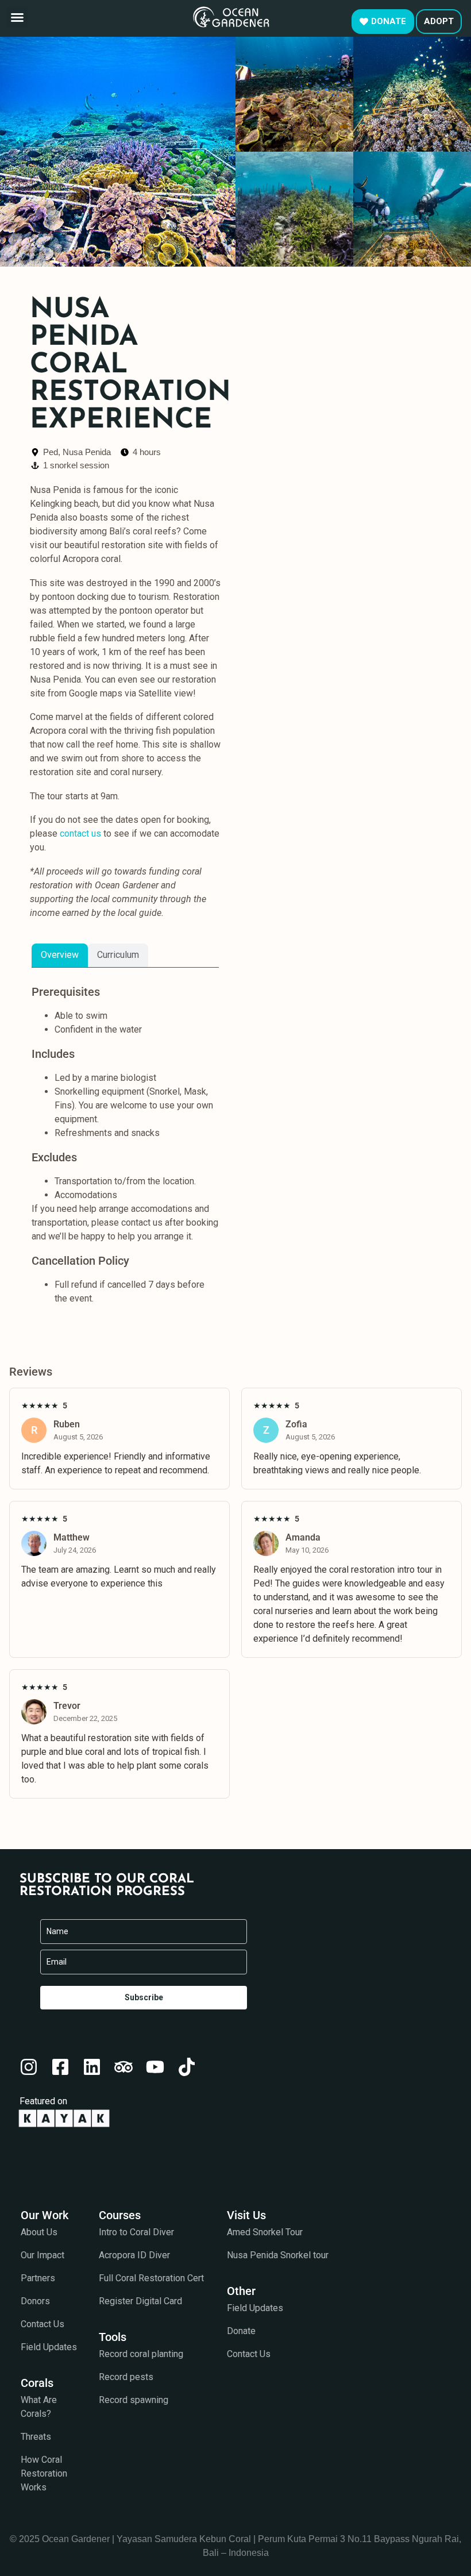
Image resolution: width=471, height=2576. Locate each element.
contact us (80, 833)
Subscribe (144, 1997)
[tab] (60, 955)
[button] (17, 17)
